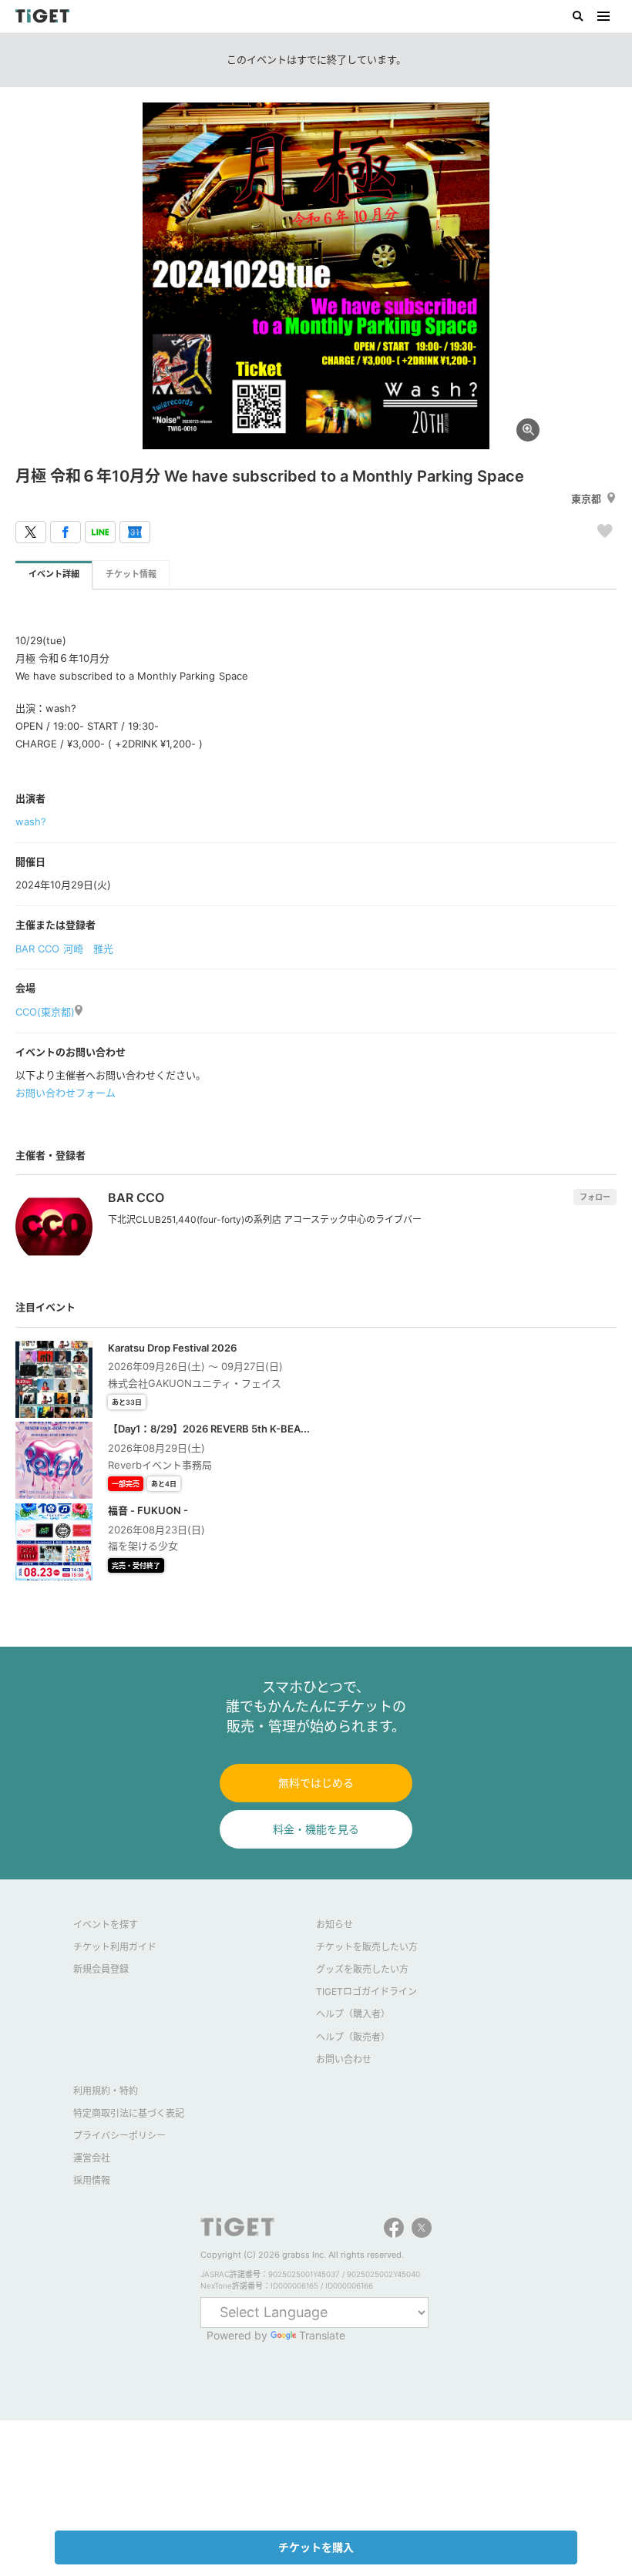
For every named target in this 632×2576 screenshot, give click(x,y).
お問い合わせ (344, 2059)
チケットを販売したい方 (367, 1947)
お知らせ (334, 1924)
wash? (31, 821)
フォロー (595, 1197)
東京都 (586, 499)
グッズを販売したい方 (362, 1969)
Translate (322, 2335)
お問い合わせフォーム (66, 1093)
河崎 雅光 (88, 949)
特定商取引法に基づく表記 (129, 2113)
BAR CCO (37, 949)
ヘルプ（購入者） (353, 2014)
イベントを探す (106, 1924)
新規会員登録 (101, 1969)
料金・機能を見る (316, 1829)
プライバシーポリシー (119, 2136)
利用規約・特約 (106, 2091)
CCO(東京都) (45, 1012)
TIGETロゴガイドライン (366, 1992)
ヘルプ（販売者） (353, 2037)
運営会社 (92, 2158)
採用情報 (92, 2180)
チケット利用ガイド (115, 1947)
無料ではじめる (316, 1783)
